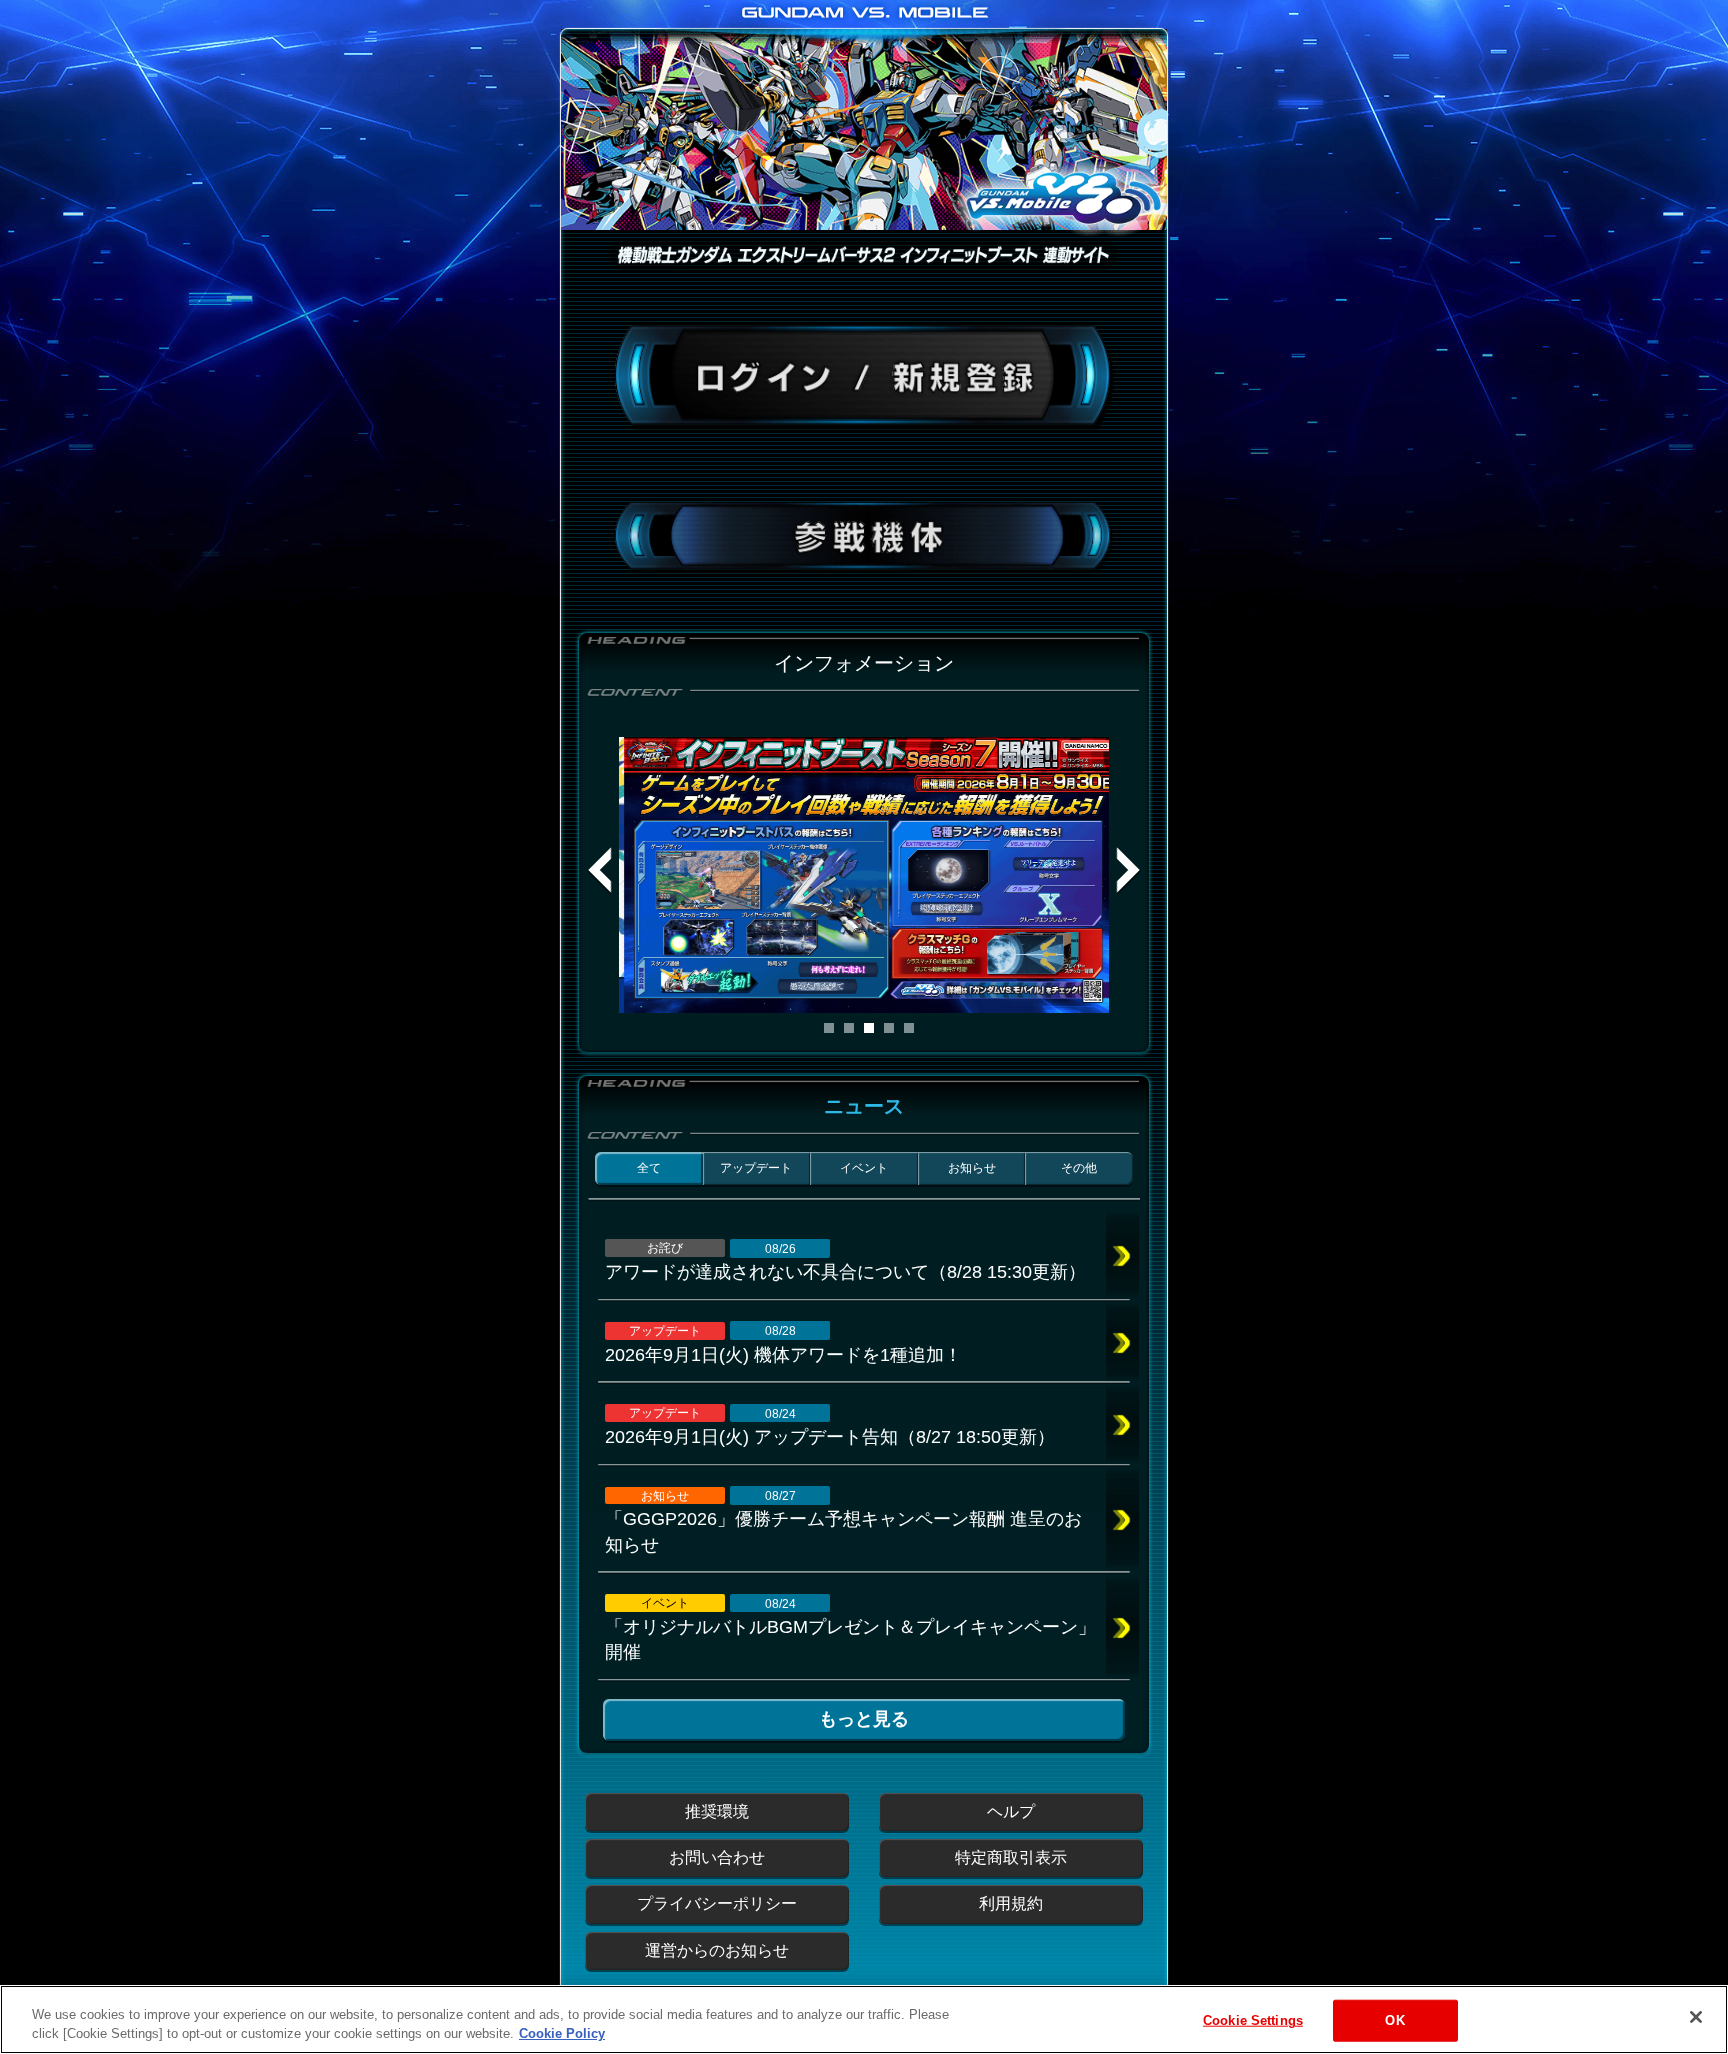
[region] (864, 2019)
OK (1394, 2020)
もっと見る (864, 1719)
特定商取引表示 (1011, 1857)
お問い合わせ (717, 1857)
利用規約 (1011, 1903)
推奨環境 (717, 1811)
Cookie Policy (562, 2033)
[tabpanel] (864, 875)
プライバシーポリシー (717, 1903)
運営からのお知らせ (717, 1950)
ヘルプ (1011, 1811)
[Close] (1696, 2017)
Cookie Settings (1253, 2020)
